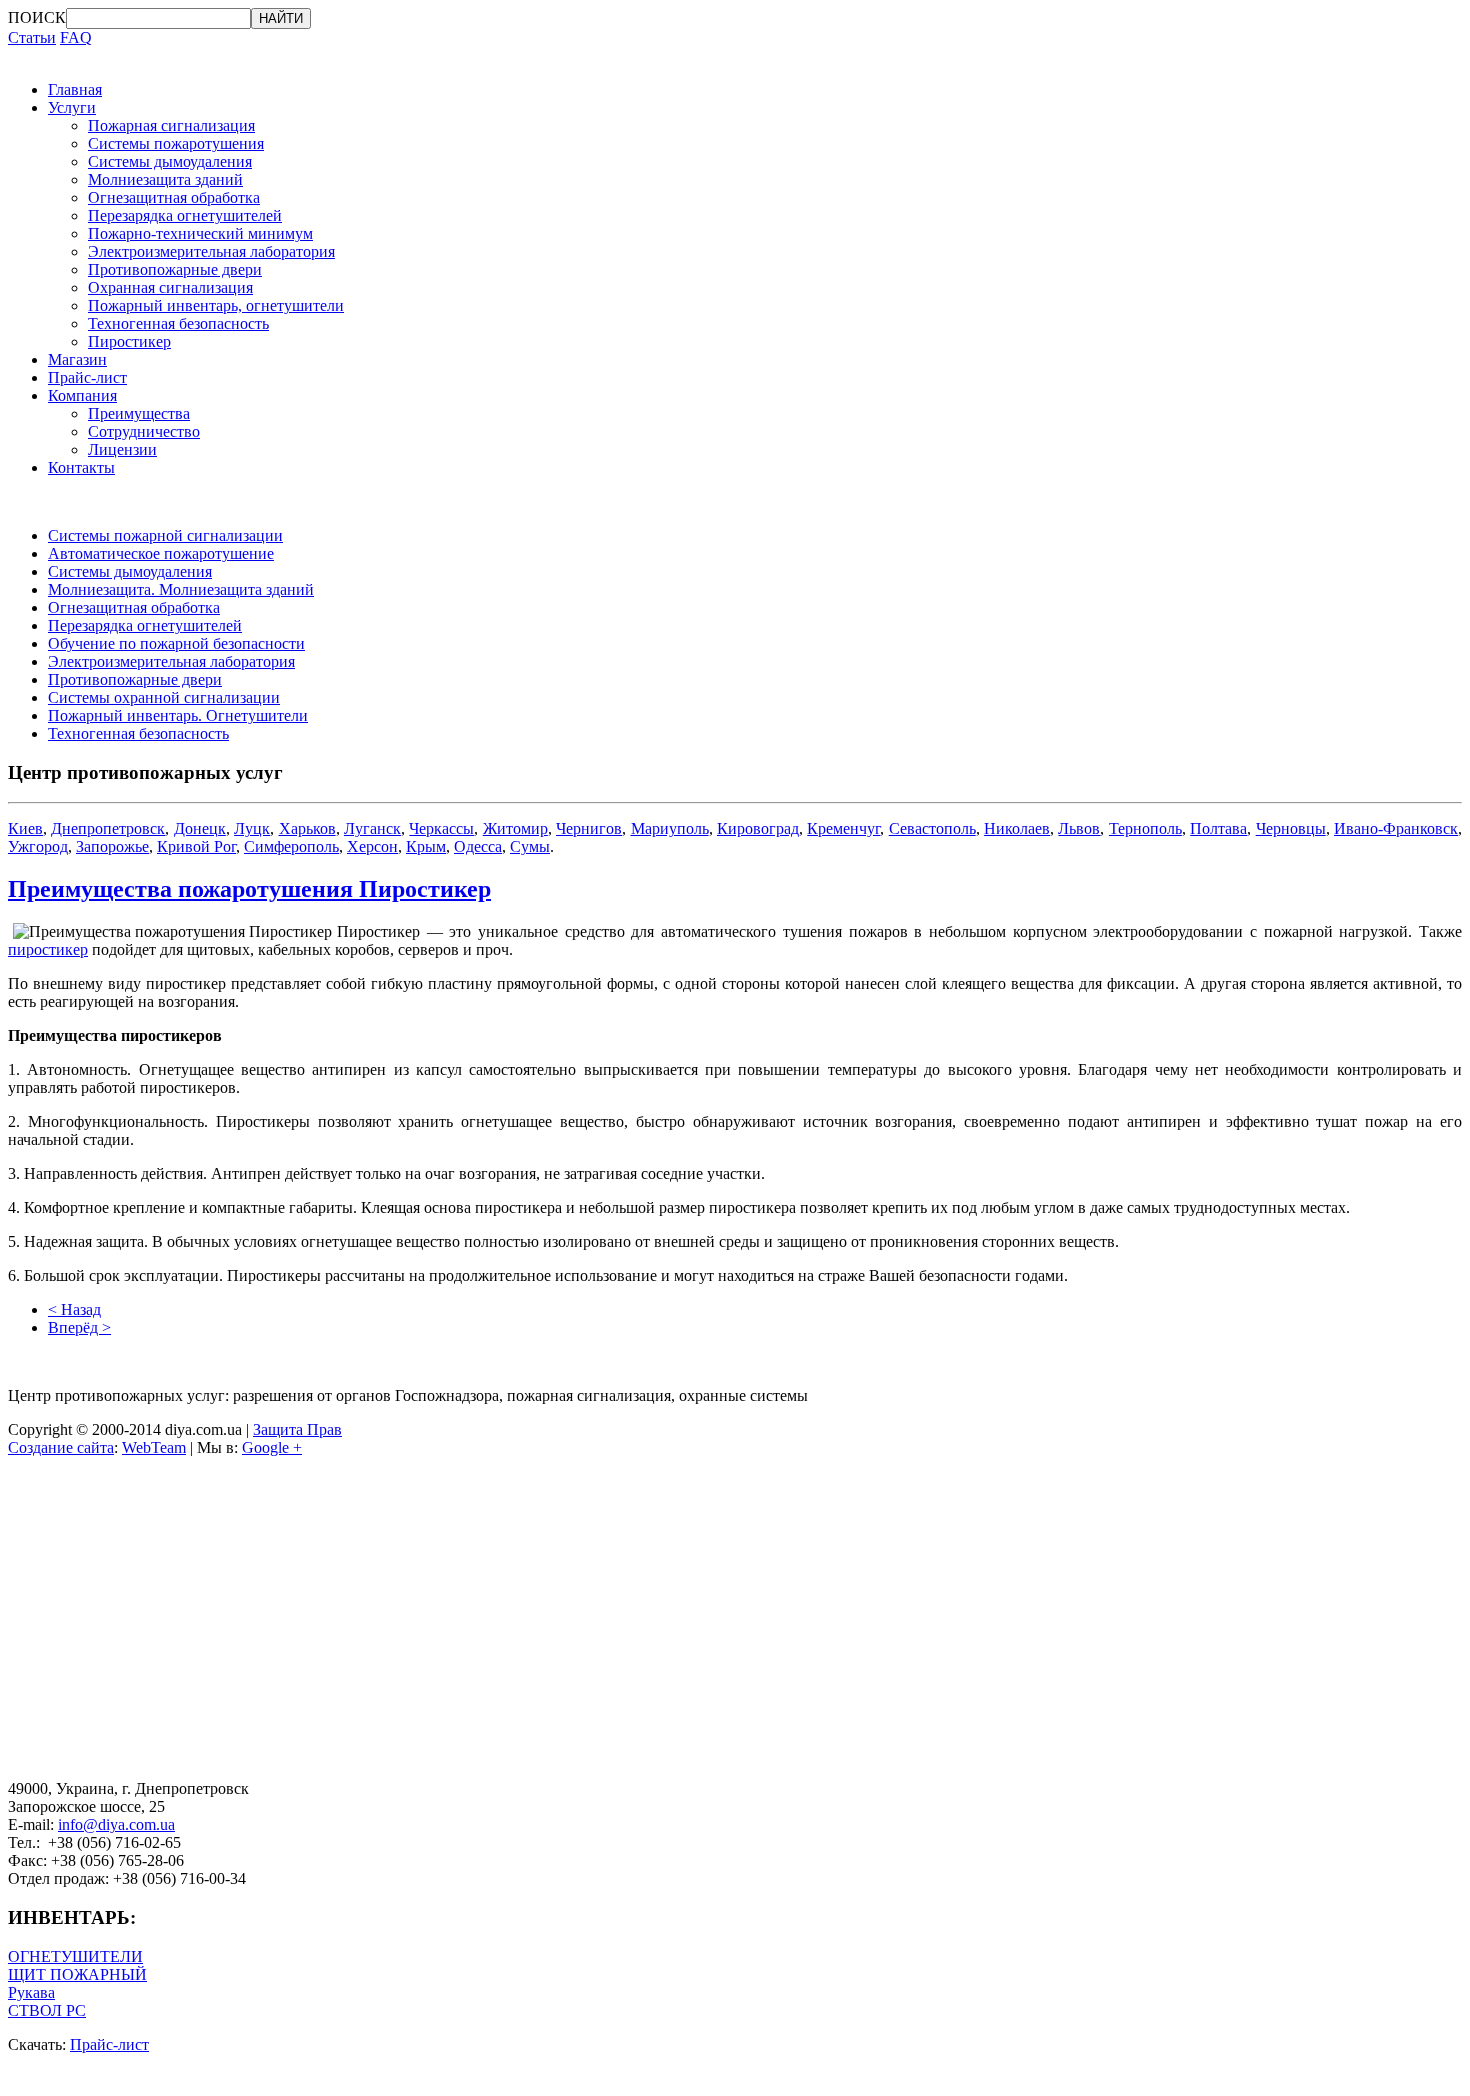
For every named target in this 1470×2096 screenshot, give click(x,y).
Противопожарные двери (175, 269)
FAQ (76, 37)
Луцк (252, 828)
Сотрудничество (144, 431)
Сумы (530, 846)
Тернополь (1145, 828)
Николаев (1017, 828)
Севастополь (932, 828)
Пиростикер (129, 341)
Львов (1079, 828)
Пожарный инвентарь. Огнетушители (178, 715)
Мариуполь (670, 828)
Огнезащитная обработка (174, 197)
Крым (426, 846)
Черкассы (441, 828)
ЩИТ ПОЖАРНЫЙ (77, 1974)
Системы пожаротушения (176, 143)
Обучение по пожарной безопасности (176, 643)
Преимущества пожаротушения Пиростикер (249, 889)
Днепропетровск (108, 828)
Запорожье (112, 846)
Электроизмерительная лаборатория (211, 251)
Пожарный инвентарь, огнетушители (216, 305)
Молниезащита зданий (165, 179)
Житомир (515, 828)
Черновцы (1291, 828)
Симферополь (291, 846)
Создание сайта (61, 1447)
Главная (75, 89)
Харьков (307, 828)
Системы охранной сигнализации (164, 697)
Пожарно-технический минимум (200, 233)
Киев (25, 828)
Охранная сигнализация (170, 287)
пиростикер (48, 949)
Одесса (478, 846)
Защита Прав (297, 1429)
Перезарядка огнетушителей (185, 215)
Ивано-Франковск (1396, 828)
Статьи (32, 37)
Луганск (372, 828)
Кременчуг (843, 828)
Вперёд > (79, 1327)
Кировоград (758, 828)
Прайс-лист (87, 377)
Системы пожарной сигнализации (165, 535)
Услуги (72, 107)
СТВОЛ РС (47, 2010)
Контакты (81, 467)
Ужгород (38, 846)
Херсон (372, 846)
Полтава (1218, 828)
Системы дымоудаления (170, 161)
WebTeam (154, 1447)
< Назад (74, 1309)
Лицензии (122, 449)
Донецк (200, 828)
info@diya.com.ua (116, 1824)
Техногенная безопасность (178, 323)
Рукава (31, 1992)
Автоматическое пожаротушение (161, 553)
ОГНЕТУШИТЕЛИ (75, 1956)
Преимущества (139, 413)
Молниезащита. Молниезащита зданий (181, 589)
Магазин (77, 359)
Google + (272, 1447)
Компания (82, 395)
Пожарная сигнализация (171, 125)
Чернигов (589, 828)
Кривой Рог (196, 846)
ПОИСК (37, 17)
